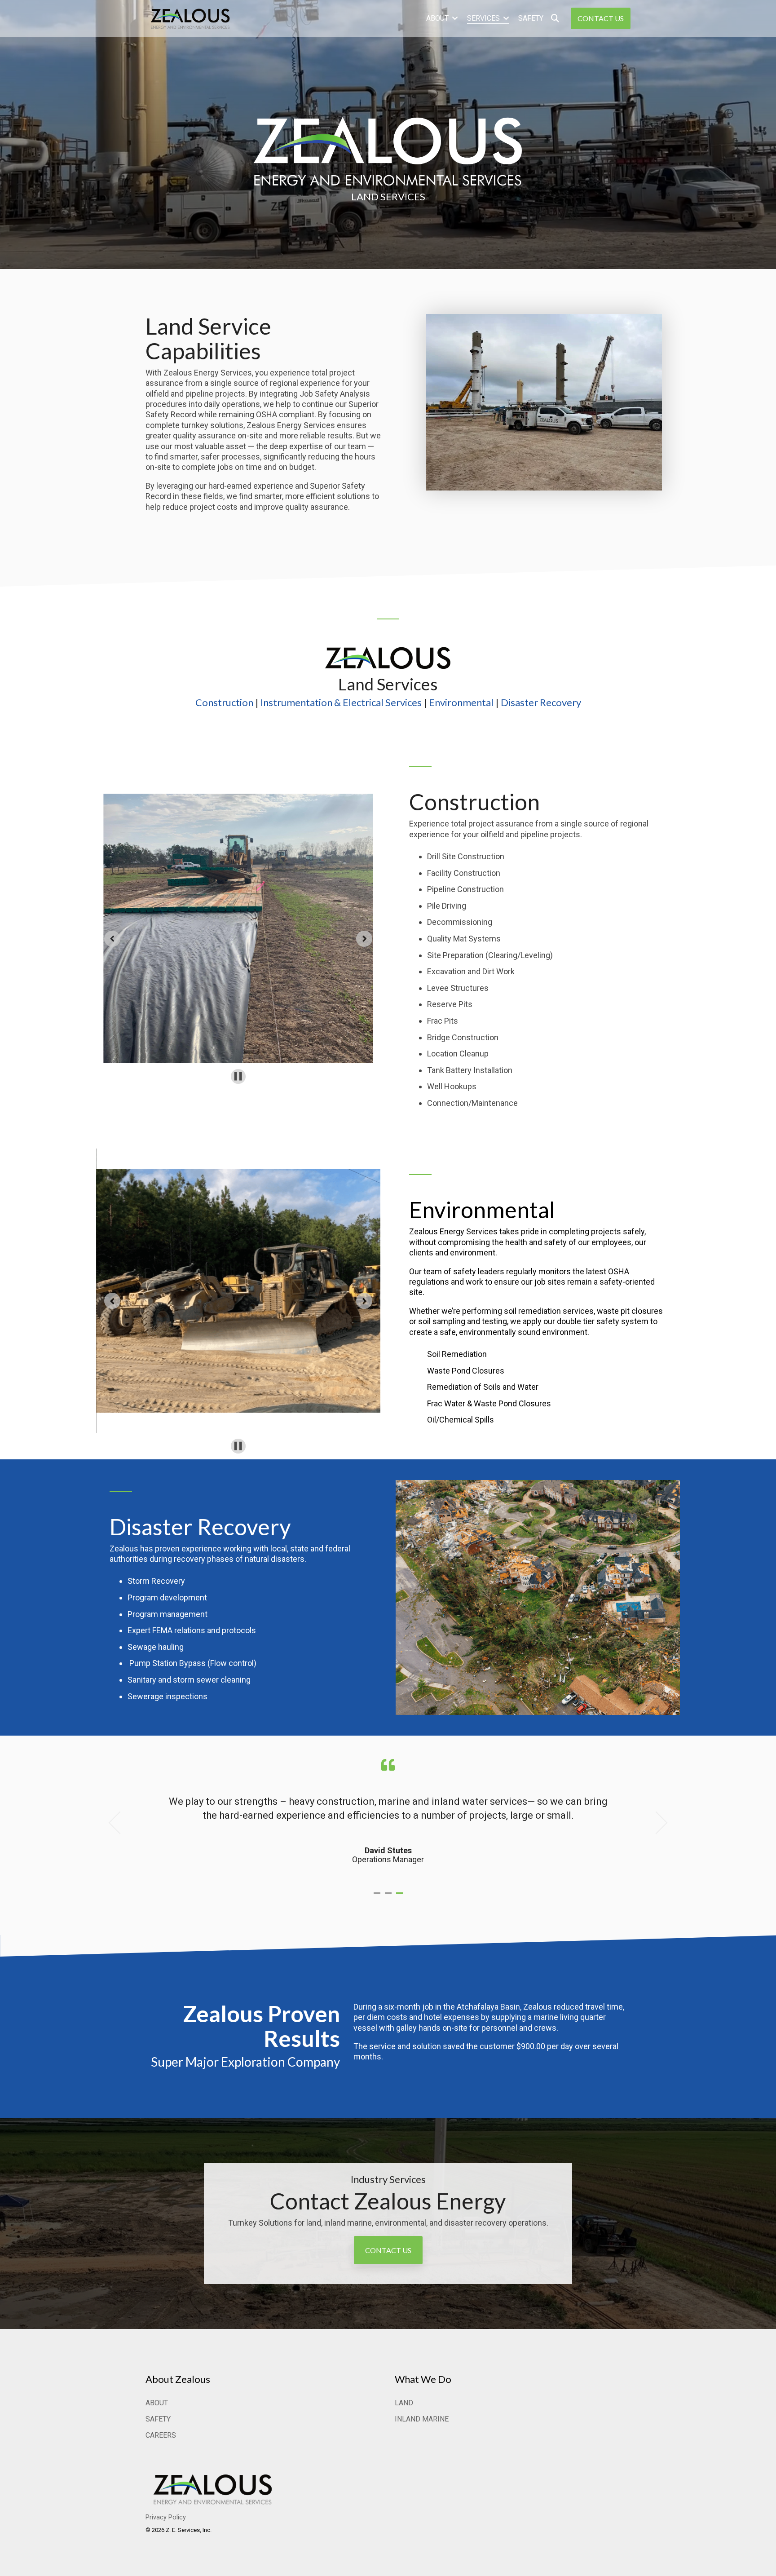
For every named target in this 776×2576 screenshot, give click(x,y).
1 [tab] (378, 1897)
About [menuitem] (157, 2403)
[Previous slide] (112, 939)
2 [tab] (389, 1897)
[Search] (555, 18)
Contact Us (601, 18)
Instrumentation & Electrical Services (341, 702)
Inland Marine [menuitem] (422, 2419)
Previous (120, 1823)
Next (656, 1823)
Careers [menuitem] (161, 2435)
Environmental (461, 702)
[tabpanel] (388, 1818)
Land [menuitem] (404, 2403)
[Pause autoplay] (238, 1076)
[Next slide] (364, 939)
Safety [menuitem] (158, 2419)
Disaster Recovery (541, 702)
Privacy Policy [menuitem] (166, 2517)
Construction (224, 702)
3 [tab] (401, 1897)
